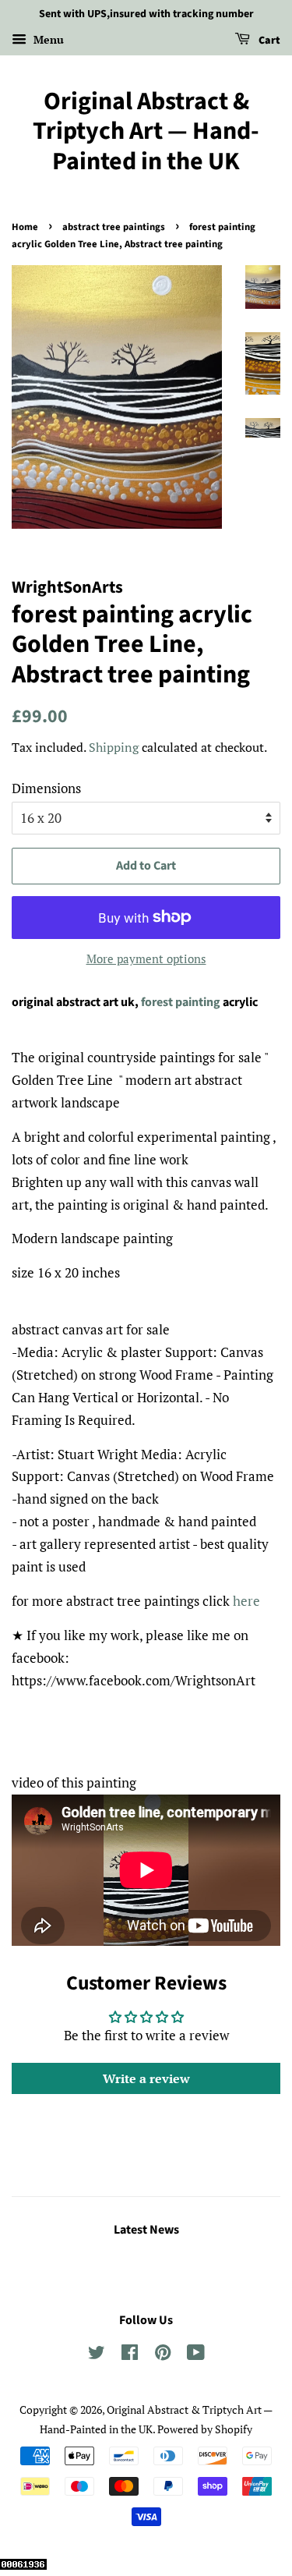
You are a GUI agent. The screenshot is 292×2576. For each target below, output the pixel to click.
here (246, 1601)
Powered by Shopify (205, 2429)
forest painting (181, 1002)
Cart (268, 41)
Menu (47, 39)
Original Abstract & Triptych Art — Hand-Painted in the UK (146, 131)
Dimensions (46, 788)
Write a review (146, 2078)
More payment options (146, 958)
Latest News (146, 2230)
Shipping (114, 747)
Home (25, 227)
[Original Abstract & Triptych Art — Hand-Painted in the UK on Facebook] (130, 2355)
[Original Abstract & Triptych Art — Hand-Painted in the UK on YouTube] (196, 2355)
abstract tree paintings (114, 227)
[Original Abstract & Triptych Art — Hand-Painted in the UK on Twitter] (97, 2355)
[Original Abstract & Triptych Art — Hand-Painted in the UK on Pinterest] (163, 2355)
